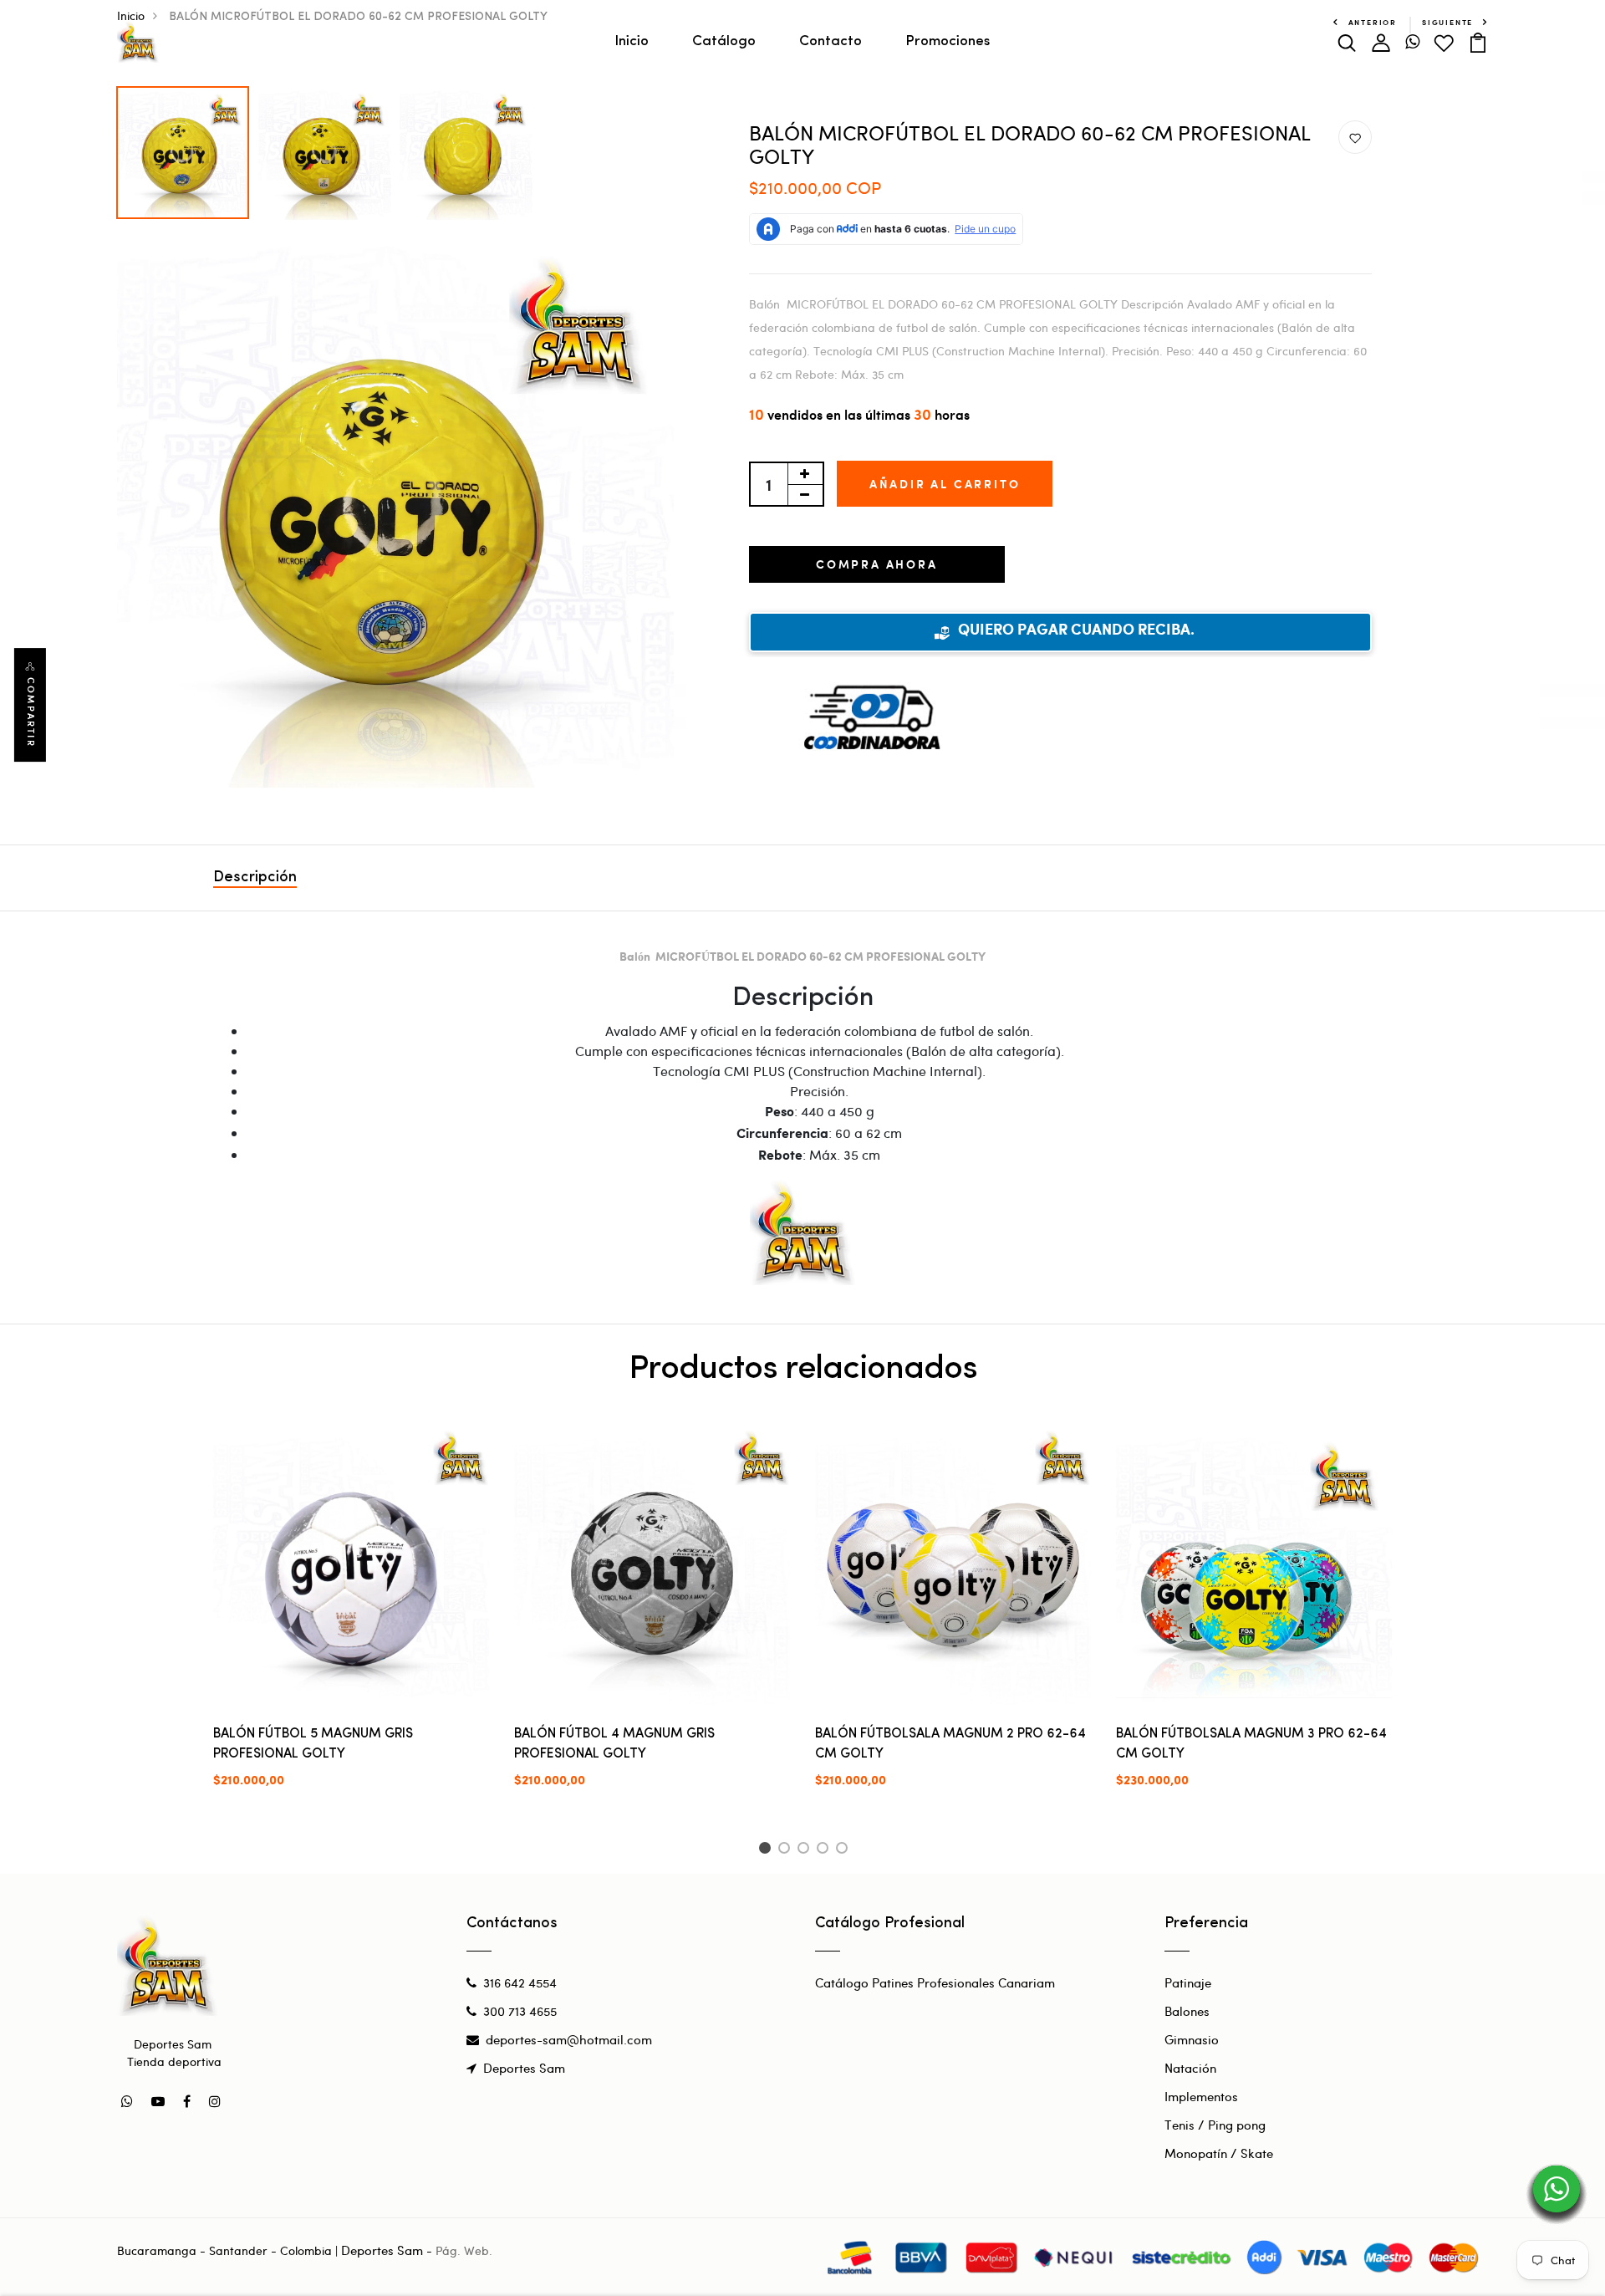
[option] (183, 148)
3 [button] (806, 1850)
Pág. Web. (464, 2250)
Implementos (1201, 2096)
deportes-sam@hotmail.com (569, 2039)
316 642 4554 (520, 1982)
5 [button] (845, 1850)
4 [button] (825, 1850)
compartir (31, 712)
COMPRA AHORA (877, 564)
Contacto (831, 41)
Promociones (948, 41)
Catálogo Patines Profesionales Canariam (935, 1982)
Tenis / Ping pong (1215, 2125)
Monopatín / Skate (1219, 2153)
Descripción (255, 878)
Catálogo (724, 41)
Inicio (632, 41)
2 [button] (787, 1850)
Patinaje (1188, 1982)
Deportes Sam (524, 2068)
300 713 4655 (520, 2011)
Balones (1187, 2011)
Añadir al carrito (945, 484)
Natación (1190, 2068)
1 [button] (767, 1850)
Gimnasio (1192, 2039)
